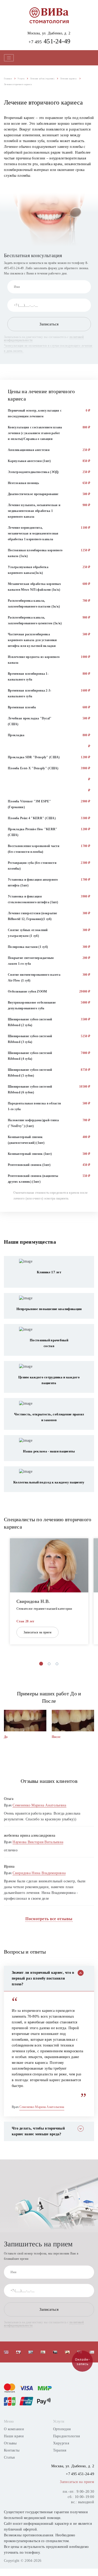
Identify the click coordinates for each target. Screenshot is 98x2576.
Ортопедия (62, 2429)
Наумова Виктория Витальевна (38, 1842)
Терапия (60, 2450)
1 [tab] (41, 1664)
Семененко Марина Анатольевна (39, 1805)
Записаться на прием (38, 1632)
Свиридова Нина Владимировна (39, 1873)
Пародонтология (67, 2436)
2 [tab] (49, 1664)
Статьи (10, 2457)
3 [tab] (57, 1664)
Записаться (49, 324)
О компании (14, 2429)
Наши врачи (14, 2436)
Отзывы (10, 2443)
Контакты (12, 2450)
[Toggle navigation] (9, 58)
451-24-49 (50, 41)
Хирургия (61, 2443)
